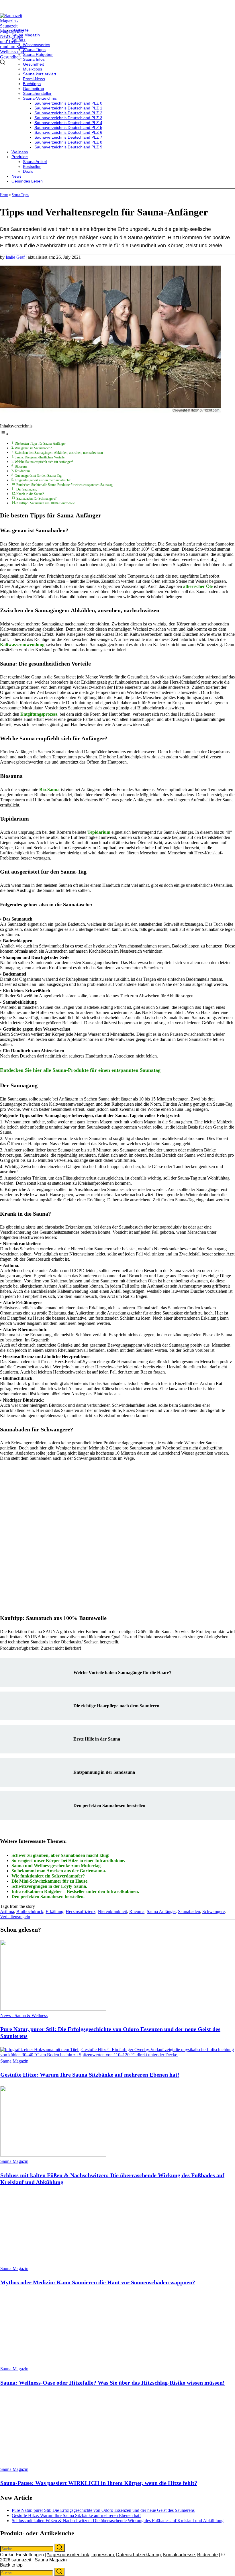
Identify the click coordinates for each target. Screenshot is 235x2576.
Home (4, 195)
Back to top (11, 2565)
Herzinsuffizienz (81, 1911)
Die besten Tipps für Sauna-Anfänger (40, 444)
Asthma (7, 1911)
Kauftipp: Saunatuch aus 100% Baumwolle (46, 503)
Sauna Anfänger (161, 1911)
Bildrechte (207, 2555)
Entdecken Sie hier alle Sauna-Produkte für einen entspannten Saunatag (64, 485)
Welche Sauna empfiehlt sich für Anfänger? (44, 462)
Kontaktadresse (179, 2555)
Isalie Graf (15, 257)
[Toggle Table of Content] (4, 434)
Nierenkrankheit (112, 1911)
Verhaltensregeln (15, 1917)
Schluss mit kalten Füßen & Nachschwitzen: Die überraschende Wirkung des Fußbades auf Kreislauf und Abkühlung (118, 2521)
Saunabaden (189, 1911)
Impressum (103, 2555)
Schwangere (214, 1911)
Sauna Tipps (20, 195)
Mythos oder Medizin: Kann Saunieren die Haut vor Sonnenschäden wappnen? (98, 2282)
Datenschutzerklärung (138, 2555)
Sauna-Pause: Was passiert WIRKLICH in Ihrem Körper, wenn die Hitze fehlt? (99, 2483)
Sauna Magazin (14, 2061)
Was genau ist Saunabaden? (33, 448)
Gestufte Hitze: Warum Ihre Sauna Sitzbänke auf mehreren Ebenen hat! (90, 2075)
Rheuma (137, 1911)
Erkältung (54, 1911)
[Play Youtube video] (117, 1534)
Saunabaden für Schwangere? (36, 499)
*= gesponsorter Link (68, 2555)
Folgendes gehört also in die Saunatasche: (43, 480)
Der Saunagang (27, 490)
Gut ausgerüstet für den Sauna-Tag (38, 476)
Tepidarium (22, 471)
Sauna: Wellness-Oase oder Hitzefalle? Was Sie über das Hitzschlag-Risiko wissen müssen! (112, 2383)
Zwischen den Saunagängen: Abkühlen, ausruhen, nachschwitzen (59, 453)
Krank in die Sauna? (30, 494)
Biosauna (21, 467)
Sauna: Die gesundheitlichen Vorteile (40, 457)
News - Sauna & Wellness (24, 2015)
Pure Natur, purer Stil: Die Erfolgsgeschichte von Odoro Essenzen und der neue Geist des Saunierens (103, 2510)
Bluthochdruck (30, 1911)
